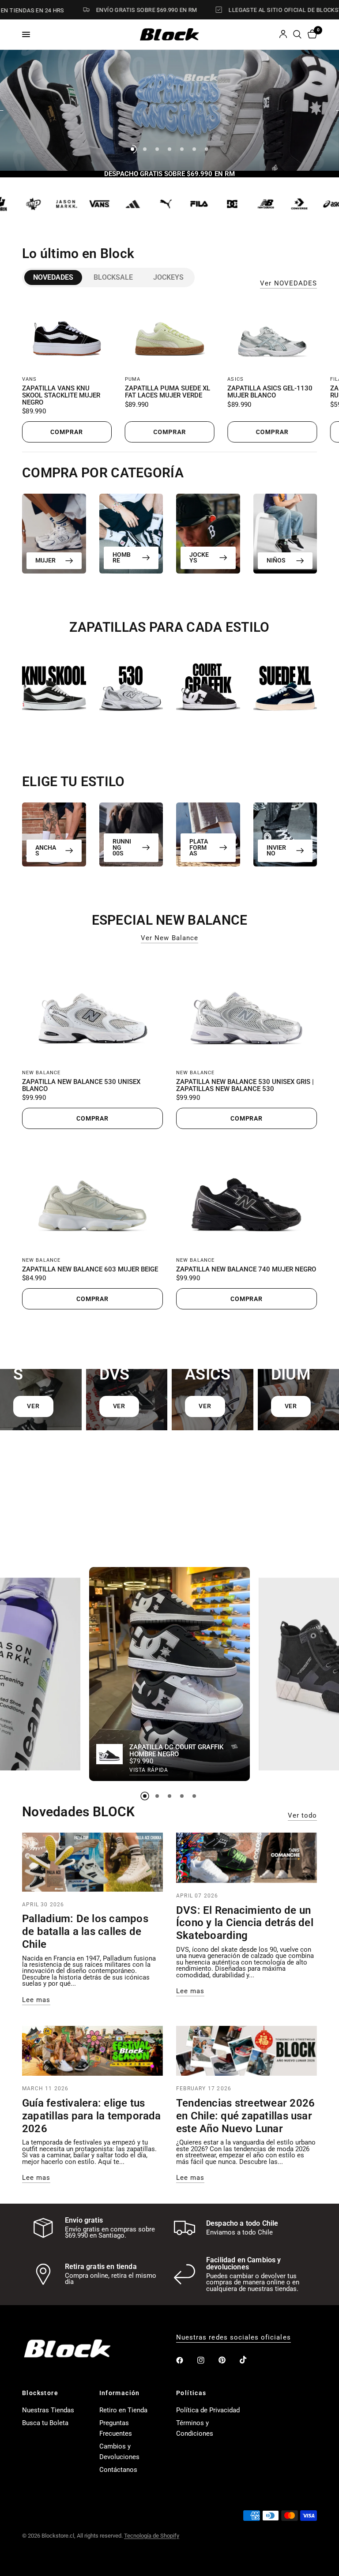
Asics (235, 380)
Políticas (191, 2393)
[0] (311, 34)
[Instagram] (207, 2360)
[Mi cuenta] (283, 34)
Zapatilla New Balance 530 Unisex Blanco (81, 1086)
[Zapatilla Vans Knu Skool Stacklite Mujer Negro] (67, 334)
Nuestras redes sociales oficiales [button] (234, 2338)
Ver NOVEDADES (288, 283)
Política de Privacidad (208, 2410)
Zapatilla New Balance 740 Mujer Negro (246, 1270)
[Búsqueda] (297, 34)
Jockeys (168, 277)
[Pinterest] (228, 2360)
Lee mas (36, 2000)
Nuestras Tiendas (48, 2410)
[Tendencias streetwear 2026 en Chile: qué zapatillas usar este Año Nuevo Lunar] (247, 2051)
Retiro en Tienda (123, 2410)
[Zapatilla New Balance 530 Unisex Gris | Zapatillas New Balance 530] (247, 1008)
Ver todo (302, 1816)
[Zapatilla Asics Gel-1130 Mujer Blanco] (272, 334)
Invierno (276, 850)
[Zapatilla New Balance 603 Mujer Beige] (92, 1195)
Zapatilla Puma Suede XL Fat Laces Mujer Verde (168, 393)
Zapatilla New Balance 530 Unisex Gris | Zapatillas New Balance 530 (245, 1086)
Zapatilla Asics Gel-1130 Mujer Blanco (270, 393)
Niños (276, 560)
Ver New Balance (169, 938)
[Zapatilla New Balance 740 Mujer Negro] (247, 1195)
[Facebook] (186, 2360)
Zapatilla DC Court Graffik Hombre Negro (176, 1751)
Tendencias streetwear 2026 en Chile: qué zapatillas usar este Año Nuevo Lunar (245, 2116)
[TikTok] (249, 2360)
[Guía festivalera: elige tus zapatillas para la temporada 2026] (92, 2051)
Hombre (122, 557)
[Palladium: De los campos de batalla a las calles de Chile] (92, 1862)
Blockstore (40, 2393)
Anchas (46, 850)
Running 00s (122, 847)
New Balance (41, 1073)
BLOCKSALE (113, 277)
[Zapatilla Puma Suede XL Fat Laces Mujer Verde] (170, 334)
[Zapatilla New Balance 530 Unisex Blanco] (92, 1008)
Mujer (45, 560)
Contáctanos (118, 2470)
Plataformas (199, 847)
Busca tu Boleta (45, 2423)
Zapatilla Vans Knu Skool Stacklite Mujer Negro (61, 396)
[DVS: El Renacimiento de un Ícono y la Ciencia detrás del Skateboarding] (247, 1858)
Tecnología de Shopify (152, 2536)
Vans (29, 380)
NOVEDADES (53, 277)
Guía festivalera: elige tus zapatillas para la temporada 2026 (92, 2116)
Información (120, 2393)
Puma (133, 380)
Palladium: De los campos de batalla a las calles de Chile (85, 1931)
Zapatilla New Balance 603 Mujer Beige (90, 1270)
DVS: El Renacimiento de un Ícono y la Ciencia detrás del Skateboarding (245, 1923)
